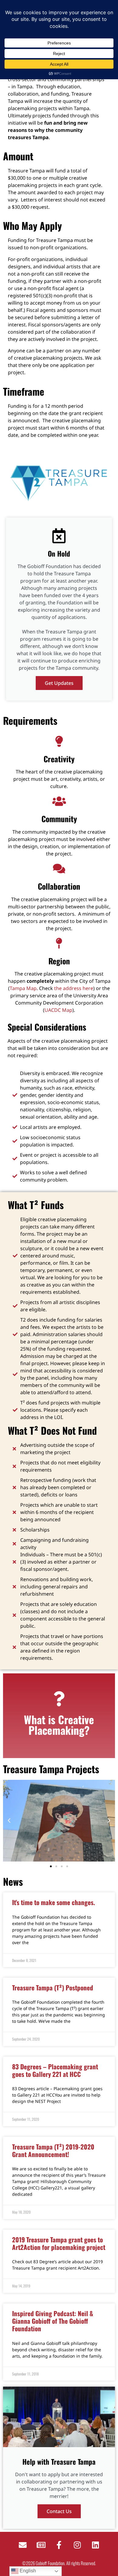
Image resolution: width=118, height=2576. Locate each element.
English (27, 2571)
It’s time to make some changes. (54, 1902)
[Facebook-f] (59, 2545)
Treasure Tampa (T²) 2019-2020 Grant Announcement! (53, 2150)
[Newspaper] (41, 2545)
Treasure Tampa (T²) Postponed (53, 1988)
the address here (74, 988)
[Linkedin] (95, 2545)
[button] (9, 1821)
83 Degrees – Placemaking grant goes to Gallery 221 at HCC (55, 2070)
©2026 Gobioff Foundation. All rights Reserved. (59, 2563)
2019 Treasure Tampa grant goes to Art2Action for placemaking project (59, 2243)
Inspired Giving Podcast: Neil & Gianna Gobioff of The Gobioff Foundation (53, 2321)
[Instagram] (77, 2545)
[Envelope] (23, 2545)
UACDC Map (58, 1010)
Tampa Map (23, 988)
